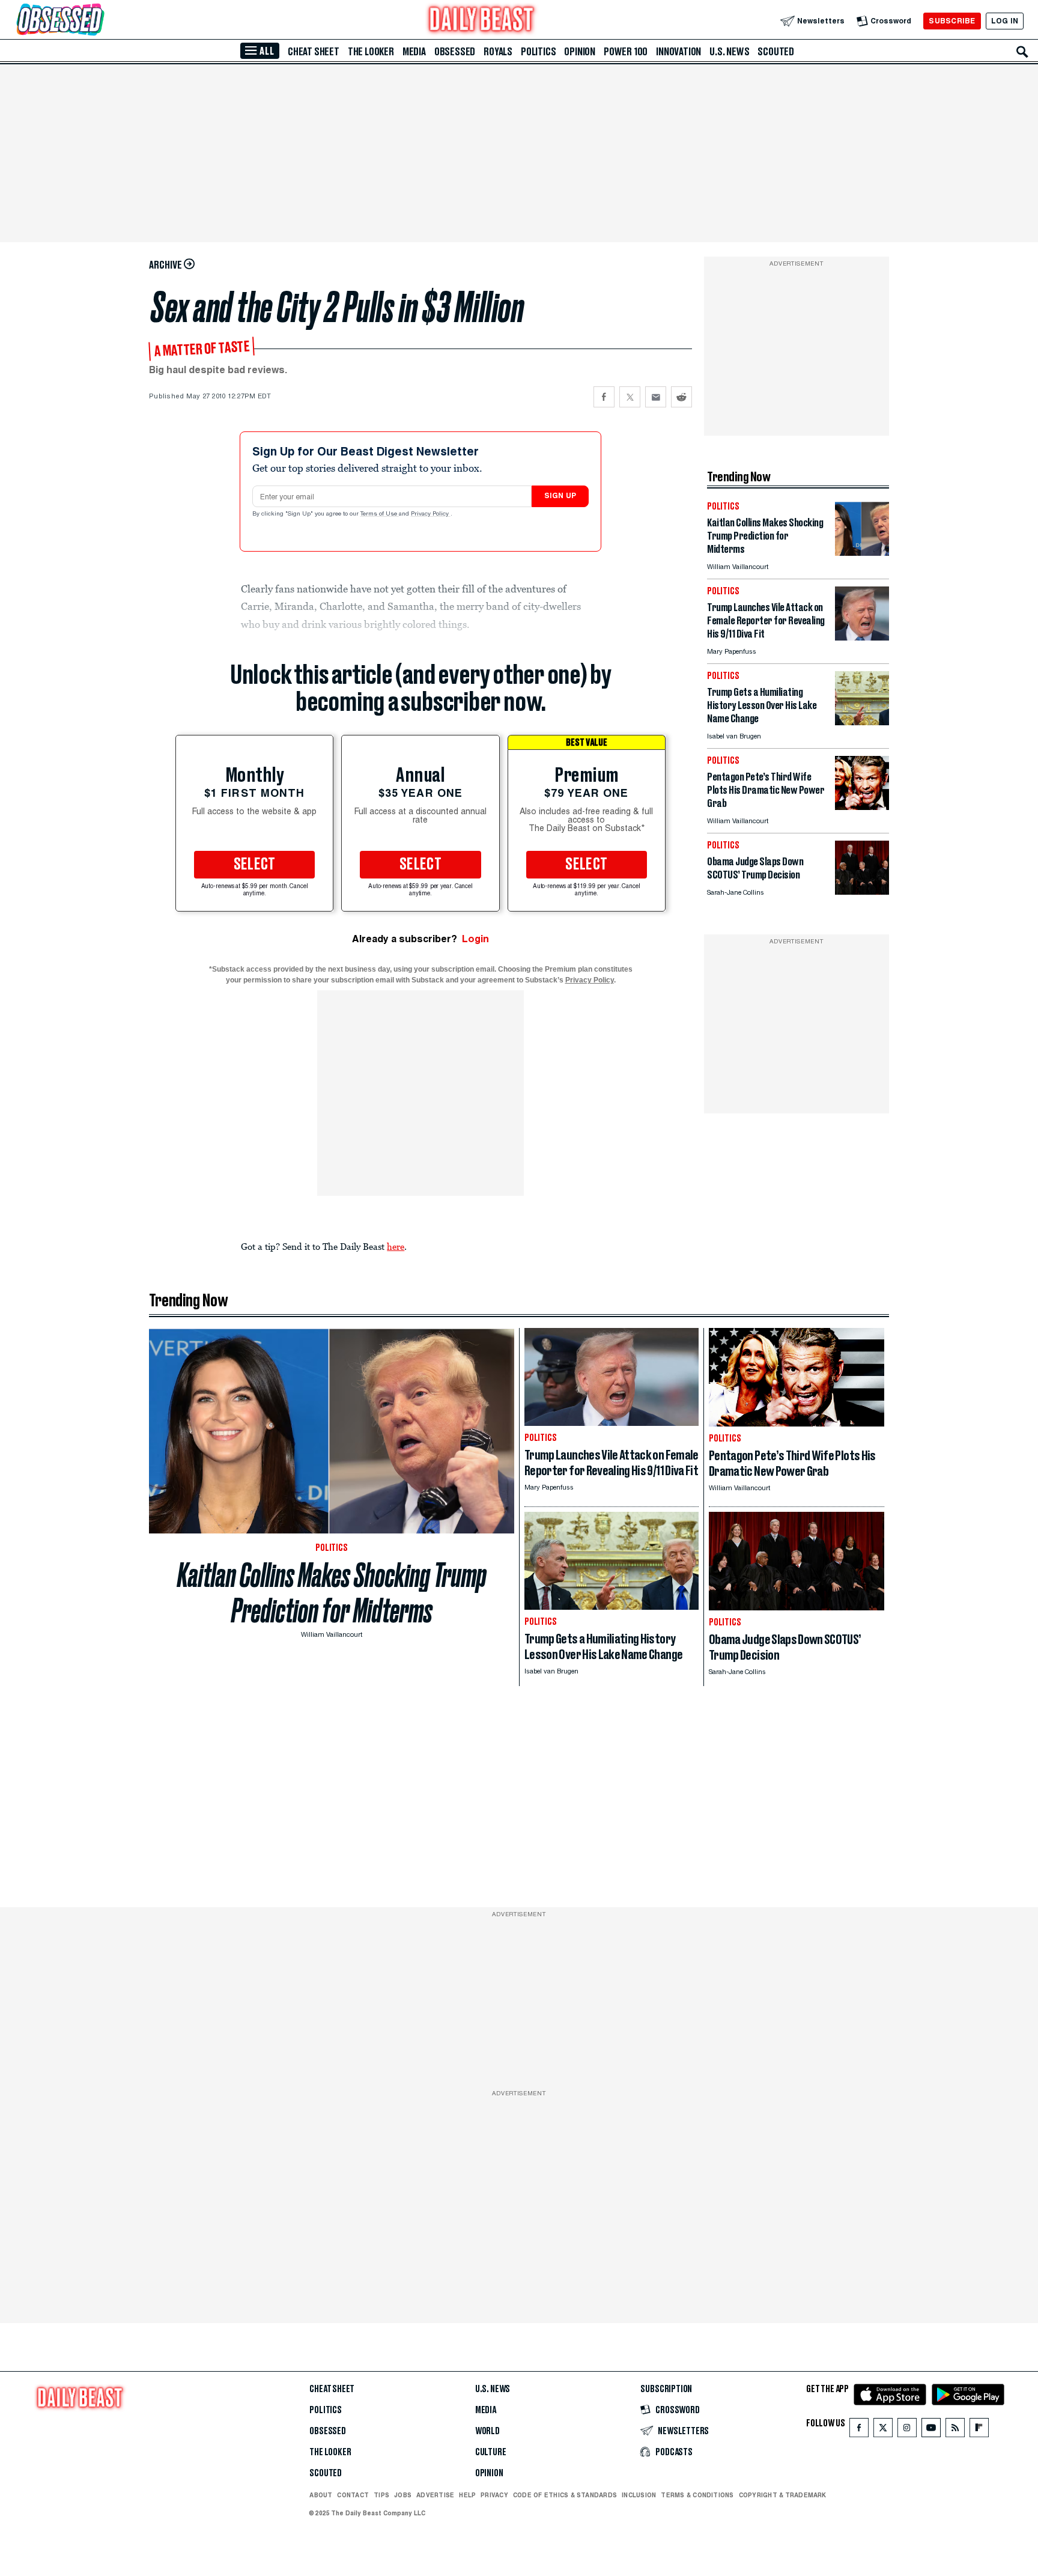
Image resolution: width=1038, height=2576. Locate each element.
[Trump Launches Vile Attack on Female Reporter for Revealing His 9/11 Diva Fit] (862, 637)
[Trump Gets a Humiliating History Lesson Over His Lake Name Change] (862, 722)
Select (255, 865)
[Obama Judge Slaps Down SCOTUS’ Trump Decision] (862, 891)
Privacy (494, 2495)
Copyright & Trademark (783, 2495)
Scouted (776, 52)
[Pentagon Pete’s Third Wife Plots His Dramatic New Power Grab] (862, 807)
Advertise (435, 2495)
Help (467, 2495)
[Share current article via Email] (656, 397)
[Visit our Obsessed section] (99, 21)
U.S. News (729, 52)
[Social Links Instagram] (907, 2430)
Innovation (678, 52)
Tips (381, 2495)
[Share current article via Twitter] (630, 397)
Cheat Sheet (314, 52)
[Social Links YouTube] (931, 2430)
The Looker (371, 52)
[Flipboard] (979, 2430)
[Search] (1022, 52)
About (321, 2495)
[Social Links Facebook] (859, 2430)
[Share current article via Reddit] (681, 397)
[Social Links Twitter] (883, 2430)
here (396, 1246)
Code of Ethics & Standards (565, 2495)
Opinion (580, 52)
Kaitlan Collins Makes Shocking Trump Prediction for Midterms (332, 1593)
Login (475, 939)
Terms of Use (380, 514)
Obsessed (455, 52)
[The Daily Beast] (482, 21)
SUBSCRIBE (952, 21)
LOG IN (1005, 21)
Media (414, 52)
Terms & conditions (697, 2495)
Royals (498, 52)
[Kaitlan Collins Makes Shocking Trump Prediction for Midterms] (862, 553)
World (487, 2431)
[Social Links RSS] (955, 2430)
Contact (353, 2495)
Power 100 (626, 52)
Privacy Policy (431, 514)
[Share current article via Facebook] (604, 397)
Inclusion (639, 2495)
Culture (491, 2452)
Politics (538, 52)
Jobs (403, 2495)
